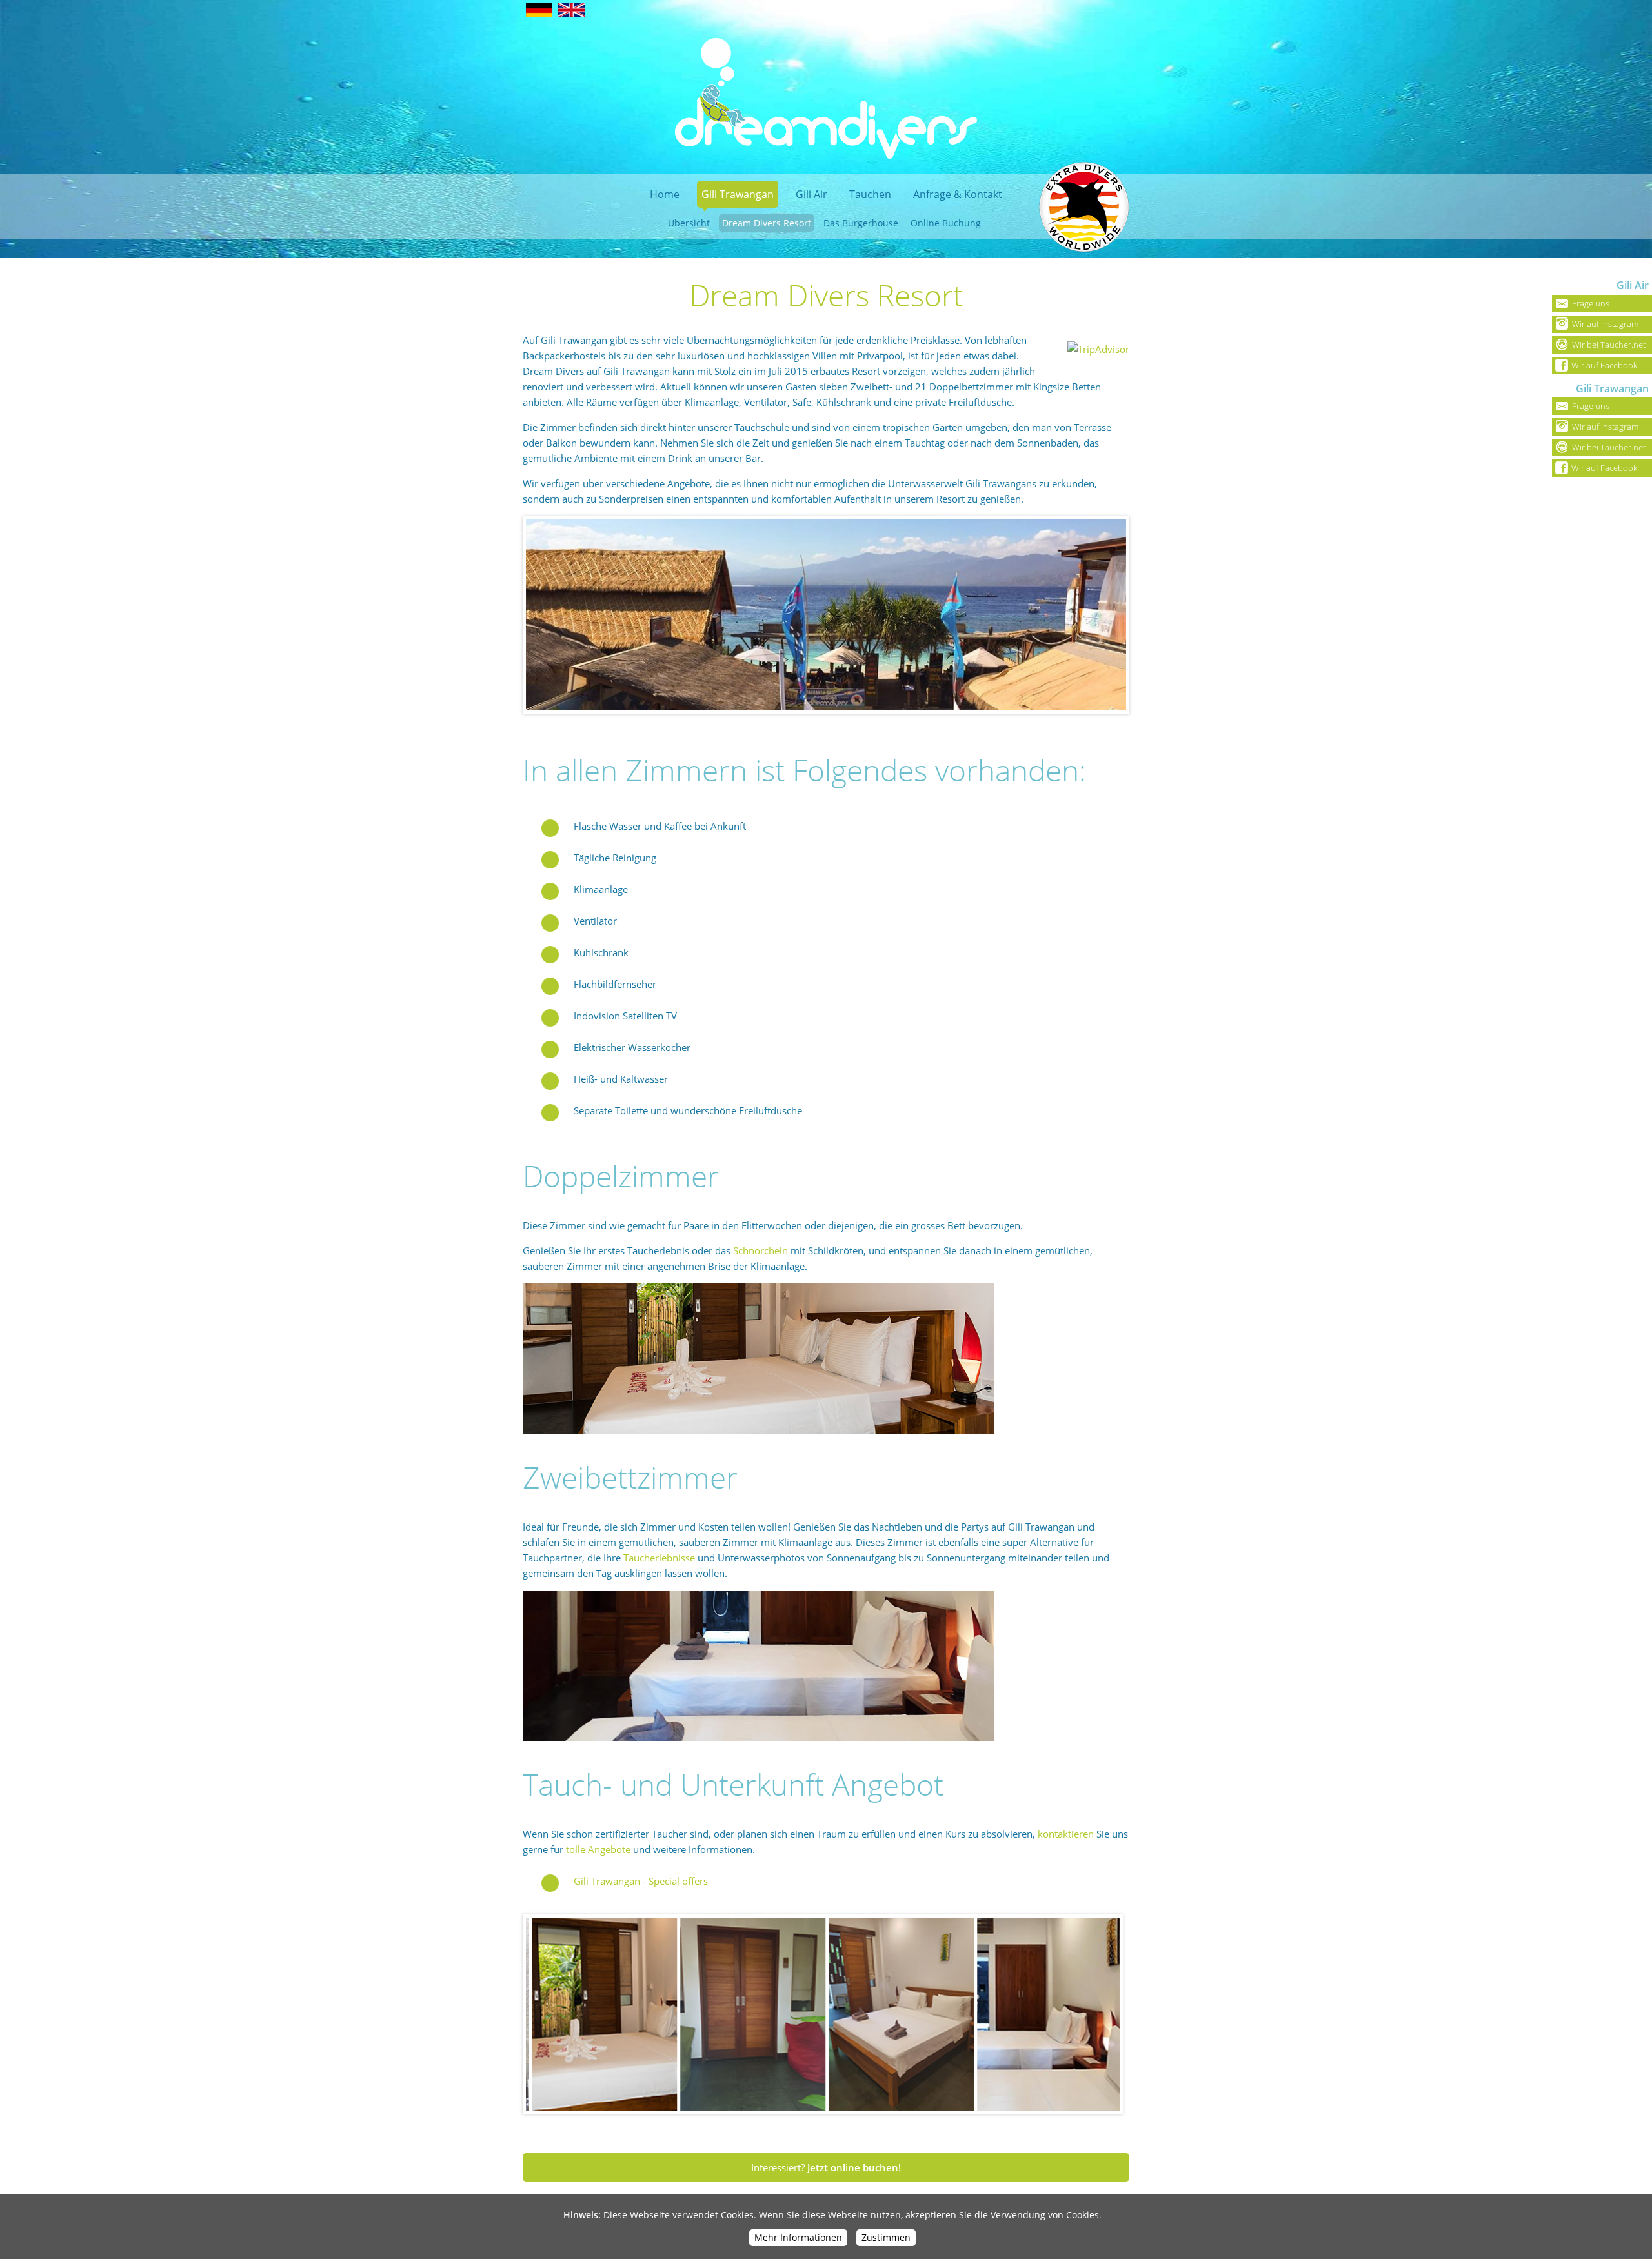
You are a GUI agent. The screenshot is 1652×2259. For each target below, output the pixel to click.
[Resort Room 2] (860, 2014)
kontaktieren (1066, 1834)
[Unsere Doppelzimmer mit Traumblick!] (758, 1430)
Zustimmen (886, 2237)
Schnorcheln (761, 1250)
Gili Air (811, 194)
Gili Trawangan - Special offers (641, 1881)
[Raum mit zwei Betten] (758, 1737)
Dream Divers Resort (767, 223)
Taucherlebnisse (659, 1558)
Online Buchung (946, 223)
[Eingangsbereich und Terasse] (712, 2014)
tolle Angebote (598, 1849)
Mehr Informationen (798, 2237)
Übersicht (689, 223)
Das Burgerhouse (861, 223)
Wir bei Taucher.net (1609, 345)
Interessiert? (826, 2167)
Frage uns (1591, 303)
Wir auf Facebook (1604, 365)
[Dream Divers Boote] (826, 615)
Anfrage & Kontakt (958, 194)
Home (665, 194)
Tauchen (870, 194)
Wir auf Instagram (1605, 324)
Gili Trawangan (738, 194)
